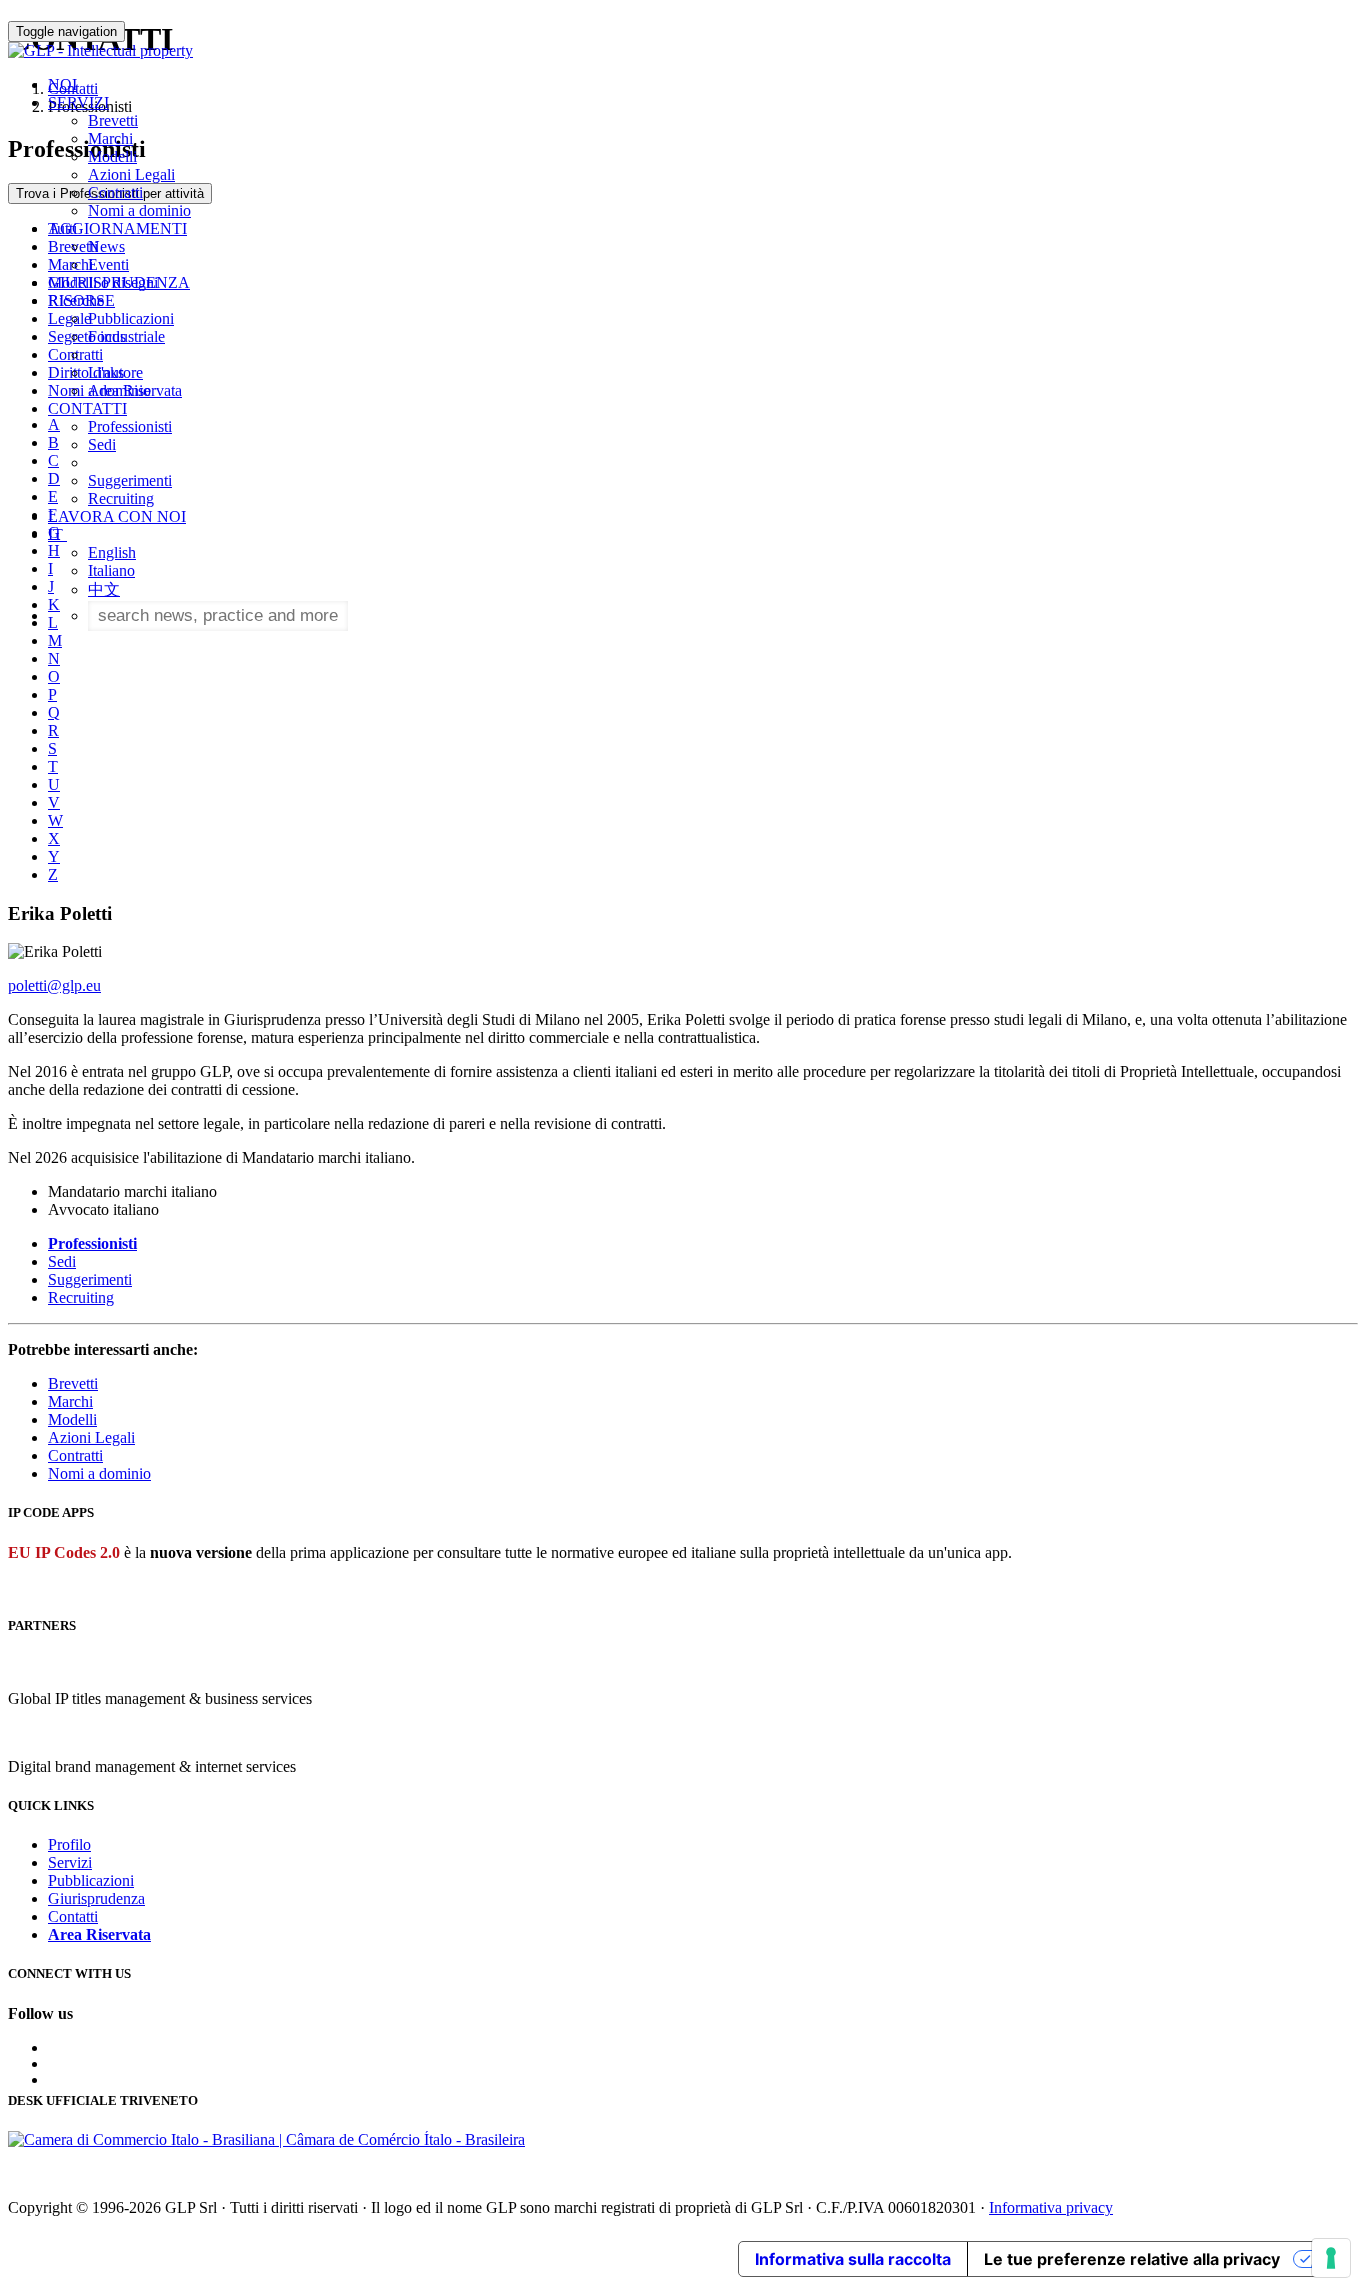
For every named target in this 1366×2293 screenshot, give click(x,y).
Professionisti (130, 426)
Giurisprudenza (96, 1898)
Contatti (73, 1916)
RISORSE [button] (81, 300)
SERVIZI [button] (78, 102)
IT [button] (57, 534)
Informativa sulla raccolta (853, 2259)
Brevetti (113, 120)
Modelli (112, 156)
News (106, 246)
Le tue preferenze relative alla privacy (1132, 2259)
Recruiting (121, 498)
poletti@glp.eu (54, 985)
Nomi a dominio (139, 210)
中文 (104, 589)
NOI (62, 84)
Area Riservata (135, 390)
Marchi (110, 138)
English (112, 552)
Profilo (69, 1844)
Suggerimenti (130, 480)
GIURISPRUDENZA (119, 282)
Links (106, 372)
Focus (107, 336)
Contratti (115, 192)
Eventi (108, 264)
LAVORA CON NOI (117, 516)
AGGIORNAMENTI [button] (117, 228)
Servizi (70, 1862)
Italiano (111, 570)
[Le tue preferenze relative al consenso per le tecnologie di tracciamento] (1331, 2258)
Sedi (102, 444)
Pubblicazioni (131, 318)
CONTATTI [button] (87, 408)
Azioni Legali (131, 174)
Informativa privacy (1051, 2207)
